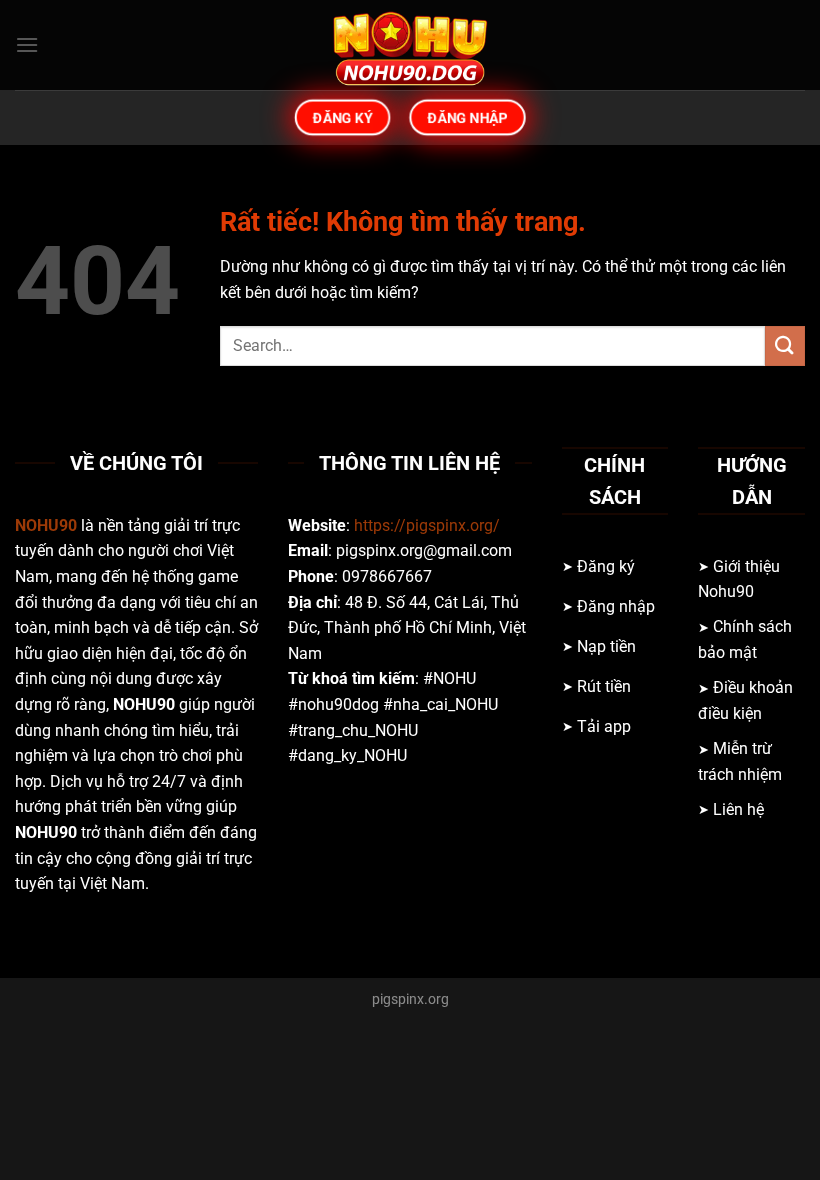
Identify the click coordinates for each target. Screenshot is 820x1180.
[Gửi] (785, 345)
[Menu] (27, 44)
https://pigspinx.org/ (427, 525)
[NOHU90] (410, 45)
